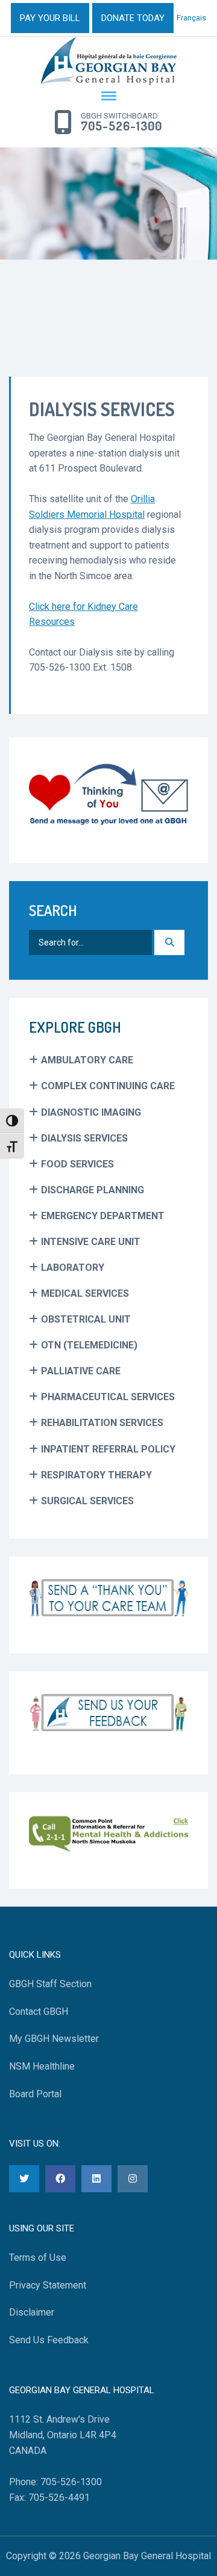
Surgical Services (87, 1501)
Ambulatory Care (87, 1060)
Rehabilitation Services (102, 1423)
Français (191, 18)
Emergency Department (103, 1216)
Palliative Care (81, 1371)
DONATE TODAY (133, 18)
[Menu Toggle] (108, 97)
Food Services (77, 1164)
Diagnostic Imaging (91, 1112)
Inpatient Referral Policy (108, 1449)
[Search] (169, 942)
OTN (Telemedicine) (89, 1345)
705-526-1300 (121, 126)
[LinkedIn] (96, 2179)
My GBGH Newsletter (54, 2039)
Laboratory (73, 1268)
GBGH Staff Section (50, 1984)
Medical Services (85, 1293)
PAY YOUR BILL (50, 18)
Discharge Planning (93, 1190)
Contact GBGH (39, 2012)
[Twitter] (24, 2179)
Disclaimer (32, 2312)
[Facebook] (60, 2179)
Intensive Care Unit (91, 1242)
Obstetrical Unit (86, 1319)
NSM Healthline (42, 2066)
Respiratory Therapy (96, 1475)
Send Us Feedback (49, 2340)
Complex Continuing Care (108, 1086)
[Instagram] (133, 2179)
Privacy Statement (48, 2285)
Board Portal (35, 2094)
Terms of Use (38, 2258)
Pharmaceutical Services (108, 1397)
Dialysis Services (84, 1138)
